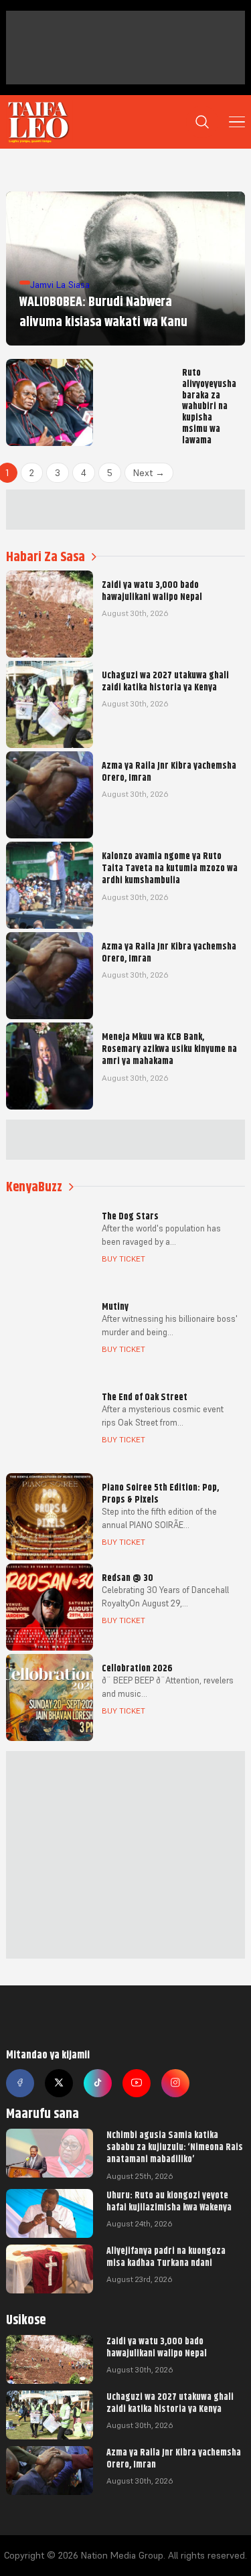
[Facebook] (20, 2083)
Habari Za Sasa (46, 557)
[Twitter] (59, 2083)
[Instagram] (175, 2083)
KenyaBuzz (34, 1187)
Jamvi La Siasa (60, 285)
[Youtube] (137, 2083)
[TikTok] (98, 2083)
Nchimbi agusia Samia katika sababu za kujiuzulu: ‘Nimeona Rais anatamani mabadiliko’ (175, 2147)
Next (149, 473)
